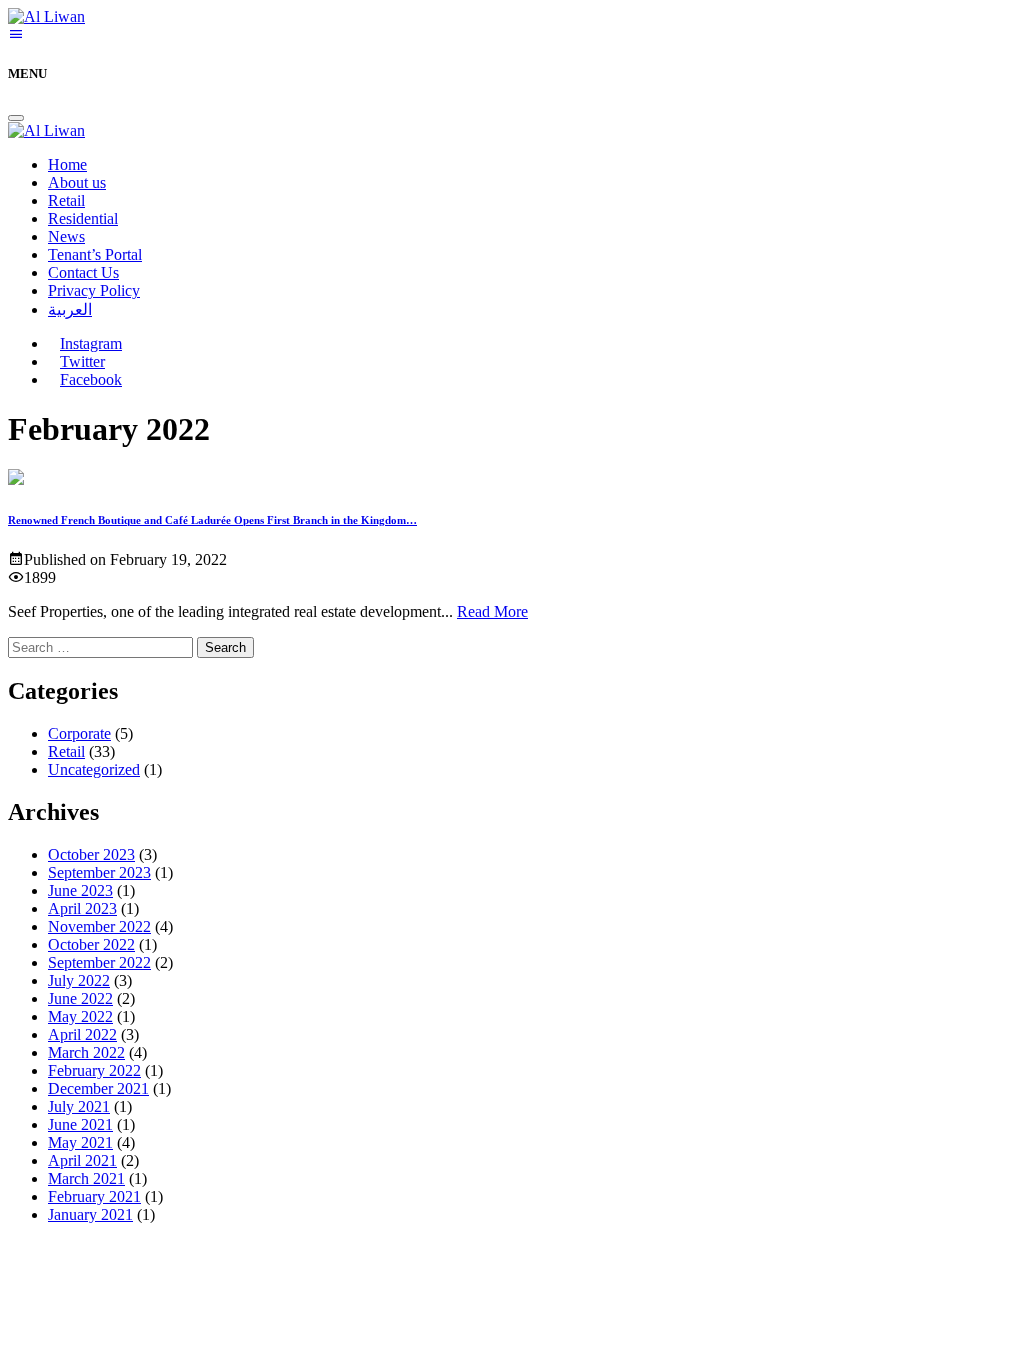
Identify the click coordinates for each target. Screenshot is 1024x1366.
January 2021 (90, 1214)
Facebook (91, 379)
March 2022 (86, 1052)
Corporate (79, 733)
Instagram (91, 343)
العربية (70, 309)
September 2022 (99, 962)
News (66, 236)
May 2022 (80, 1016)
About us (77, 182)
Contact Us (83, 272)
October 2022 (91, 944)
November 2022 (99, 926)
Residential (83, 218)
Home (67, 164)
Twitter (82, 361)
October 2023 (91, 854)
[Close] (16, 118)
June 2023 (80, 890)
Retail (66, 200)
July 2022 (79, 980)
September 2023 (99, 872)
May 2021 (80, 1142)
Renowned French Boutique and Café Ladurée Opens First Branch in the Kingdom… (212, 520)
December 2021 (98, 1088)
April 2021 (82, 1160)
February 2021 (94, 1196)
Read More (492, 611)
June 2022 (80, 998)
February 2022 (94, 1070)
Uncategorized (94, 769)
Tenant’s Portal (95, 254)
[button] (16, 34)
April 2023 (82, 908)
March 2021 (86, 1178)
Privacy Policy (94, 290)
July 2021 (79, 1106)
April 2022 (82, 1034)
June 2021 (80, 1124)
